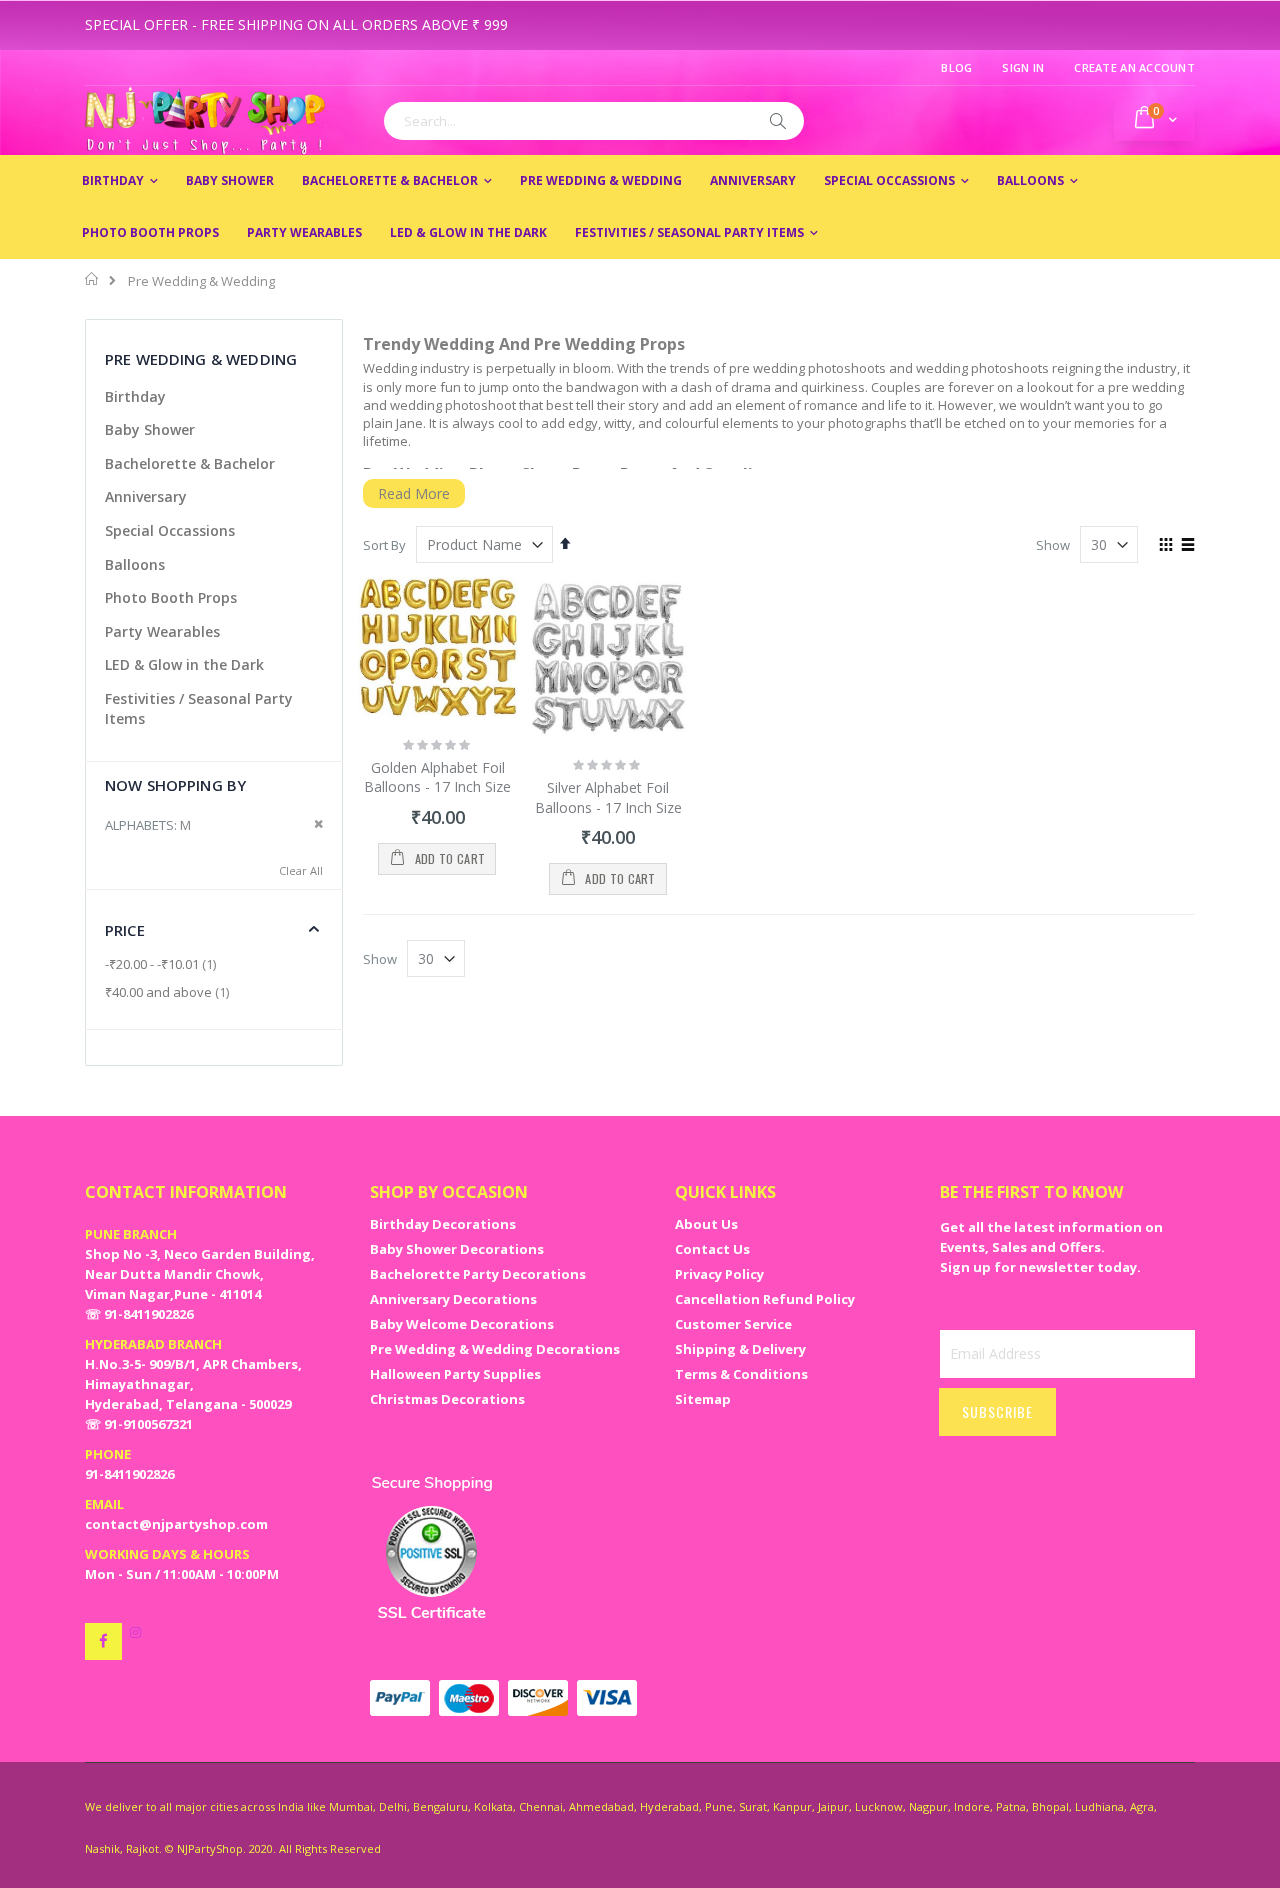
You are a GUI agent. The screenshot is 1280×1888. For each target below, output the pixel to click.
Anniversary (146, 496)
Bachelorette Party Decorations (478, 1274)
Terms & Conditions (741, 1374)
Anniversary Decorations (453, 1299)
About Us (706, 1224)
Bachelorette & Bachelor (190, 463)
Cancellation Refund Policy (765, 1299)
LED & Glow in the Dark (184, 664)
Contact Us (712, 1249)
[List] (1187, 546)
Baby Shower (150, 429)
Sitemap (703, 1399)
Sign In (1023, 67)
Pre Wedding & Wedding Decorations (495, 1349)
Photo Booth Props (171, 597)
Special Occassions (170, 530)
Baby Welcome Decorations (462, 1324)
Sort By (384, 545)
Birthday (135, 396)
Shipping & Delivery (740, 1349)
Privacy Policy (719, 1274)
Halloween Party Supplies (455, 1374)
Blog (956, 67)
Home (92, 279)
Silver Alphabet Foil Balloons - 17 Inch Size (608, 797)
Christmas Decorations (447, 1399)
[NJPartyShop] (103, 1641)
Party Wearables (162, 631)
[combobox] (594, 121)
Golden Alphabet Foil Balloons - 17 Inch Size (437, 777)
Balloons (135, 564)
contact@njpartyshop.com (176, 1524)
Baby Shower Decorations (457, 1249)
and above (169, 992)
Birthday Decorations (443, 1224)
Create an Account (1134, 67)
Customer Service (733, 1324)
